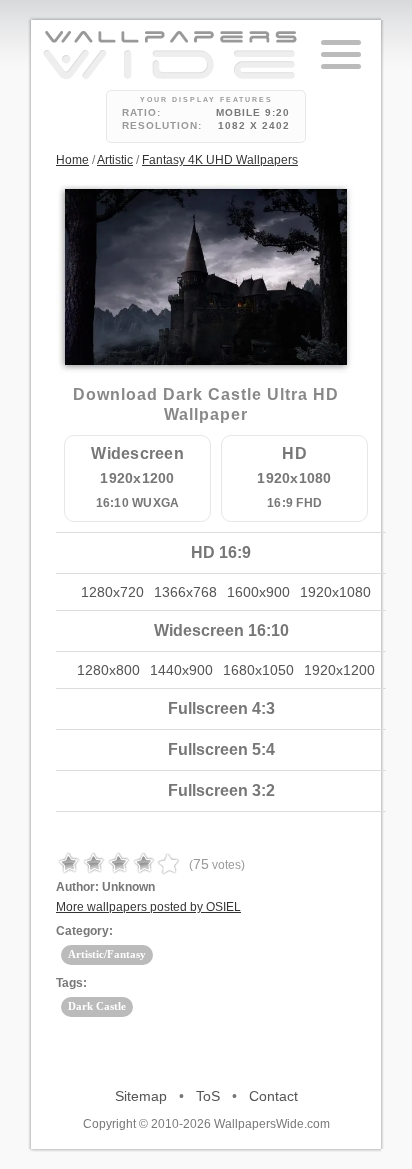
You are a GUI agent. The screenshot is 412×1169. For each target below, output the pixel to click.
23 (215, 298)
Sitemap (141, 1096)
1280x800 (108, 670)
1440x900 (181, 670)
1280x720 (112, 592)
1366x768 (185, 592)
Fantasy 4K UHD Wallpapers (220, 160)
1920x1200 (339, 670)
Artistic (115, 160)
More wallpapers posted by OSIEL (148, 907)
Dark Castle (97, 1006)
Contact (273, 1096)
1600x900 (258, 592)
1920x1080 (335, 592)
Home (72, 160)
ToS (208, 1096)
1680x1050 (258, 670)
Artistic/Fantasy (107, 954)
